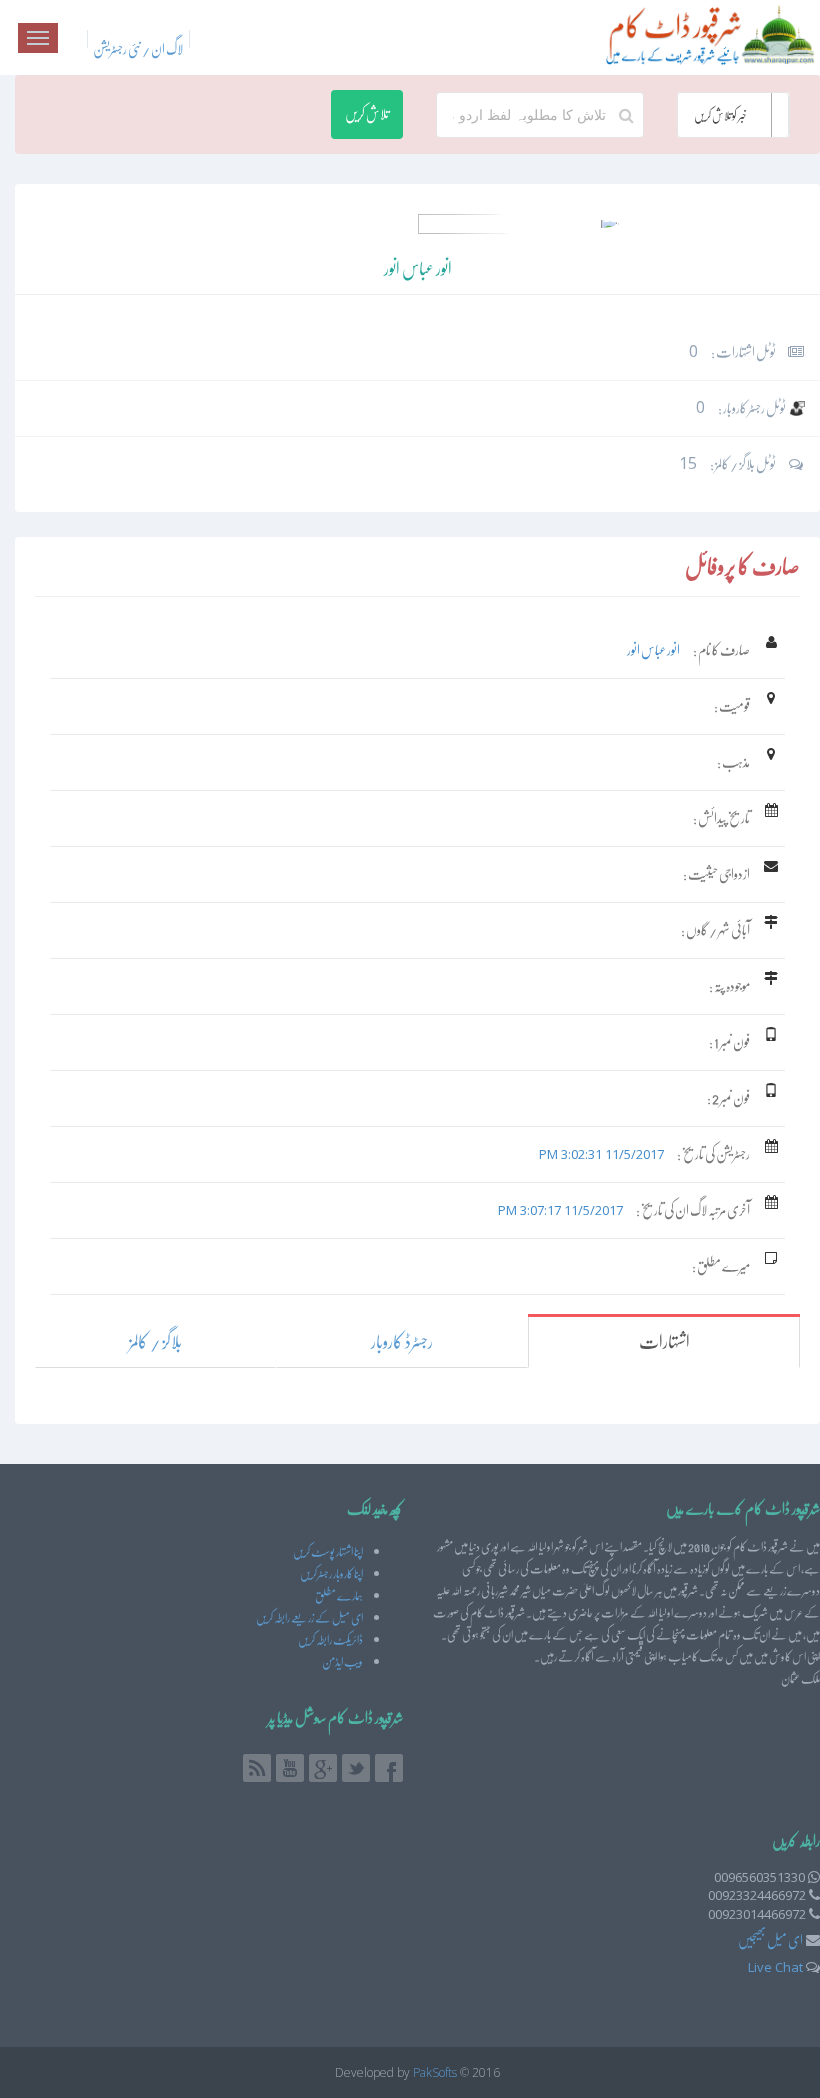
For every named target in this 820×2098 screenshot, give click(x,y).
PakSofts (435, 2072)
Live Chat (775, 1967)
